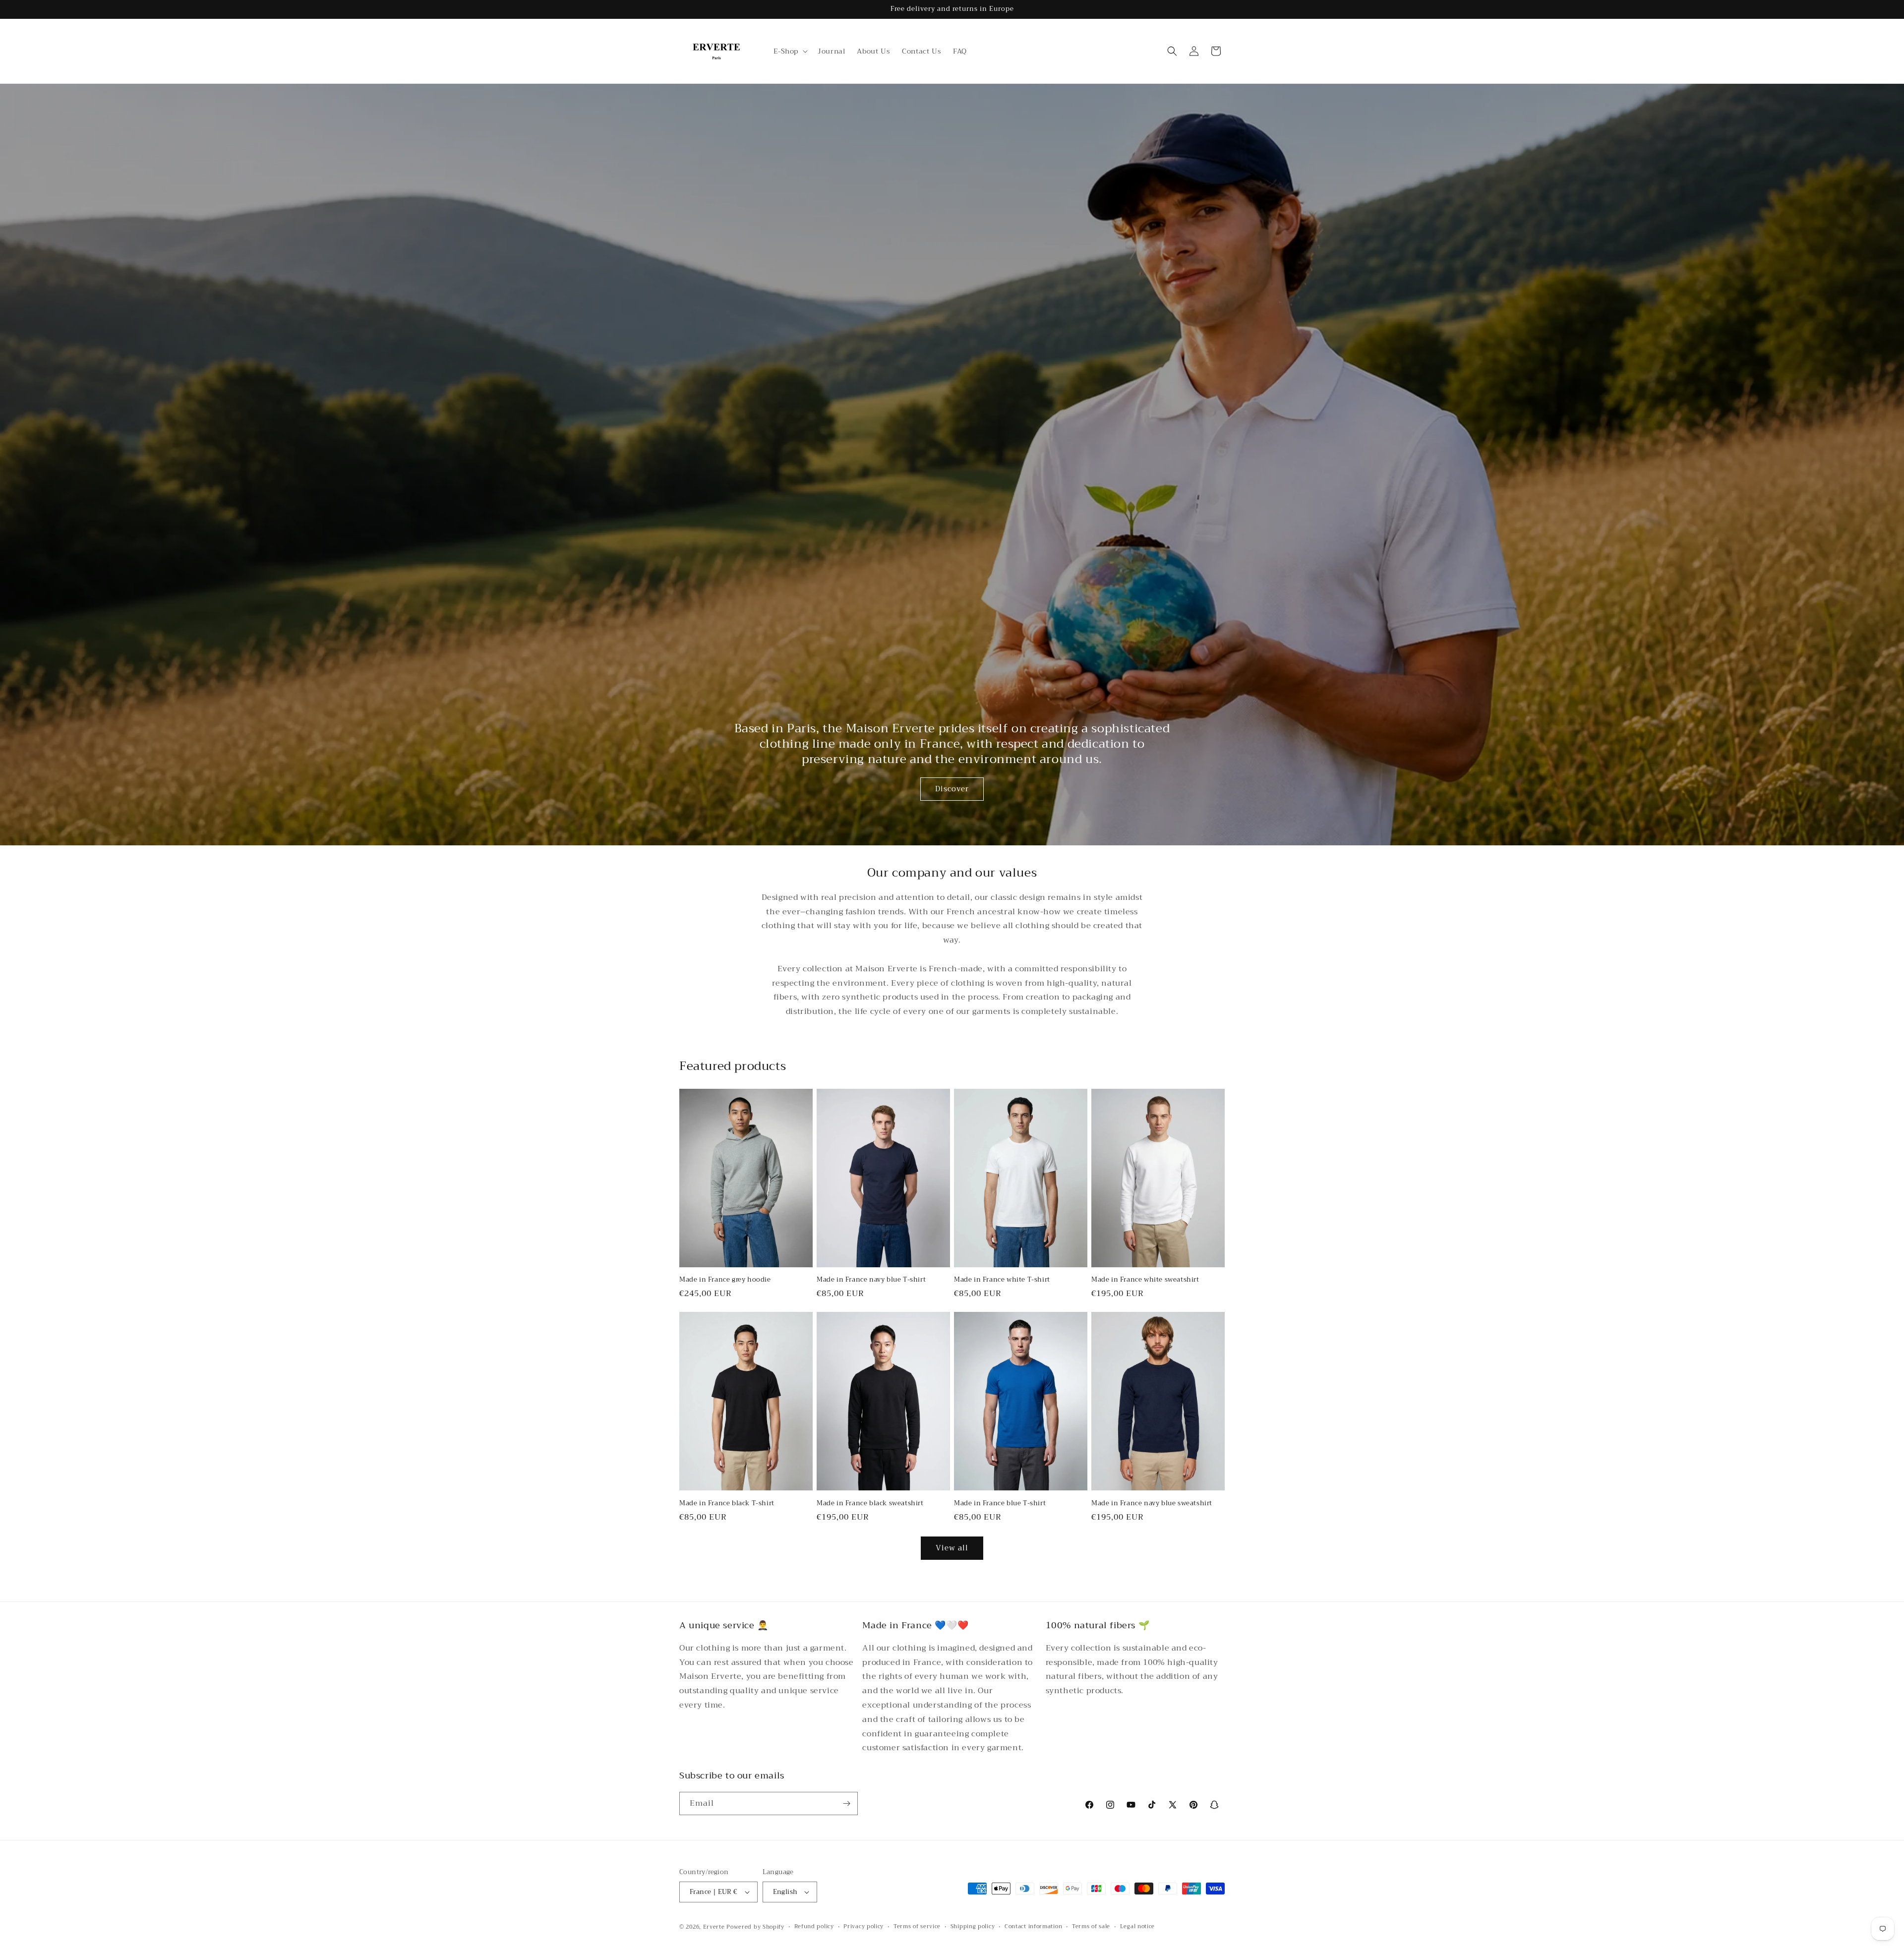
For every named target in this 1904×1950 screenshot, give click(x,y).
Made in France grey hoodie (725, 1280)
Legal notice (1137, 1927)
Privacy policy (863, 1927)
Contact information (1033, 1927)
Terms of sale (1091, 1927)
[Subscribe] (846, 1803)
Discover (952, 789)
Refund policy (814, 1927)
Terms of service (917, 1927)
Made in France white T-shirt (1002, 1280)
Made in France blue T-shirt (1000, 1504)
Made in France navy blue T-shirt (871, 1280)
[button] (790, 51)
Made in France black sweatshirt (870, 1504)
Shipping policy (973, 1927)
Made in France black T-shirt (727, 1504)
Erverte (714, 1927)
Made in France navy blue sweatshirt (1152, 1504)
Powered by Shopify (755, 1927)
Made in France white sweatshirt (1145, 1280)
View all (952, 1548)
